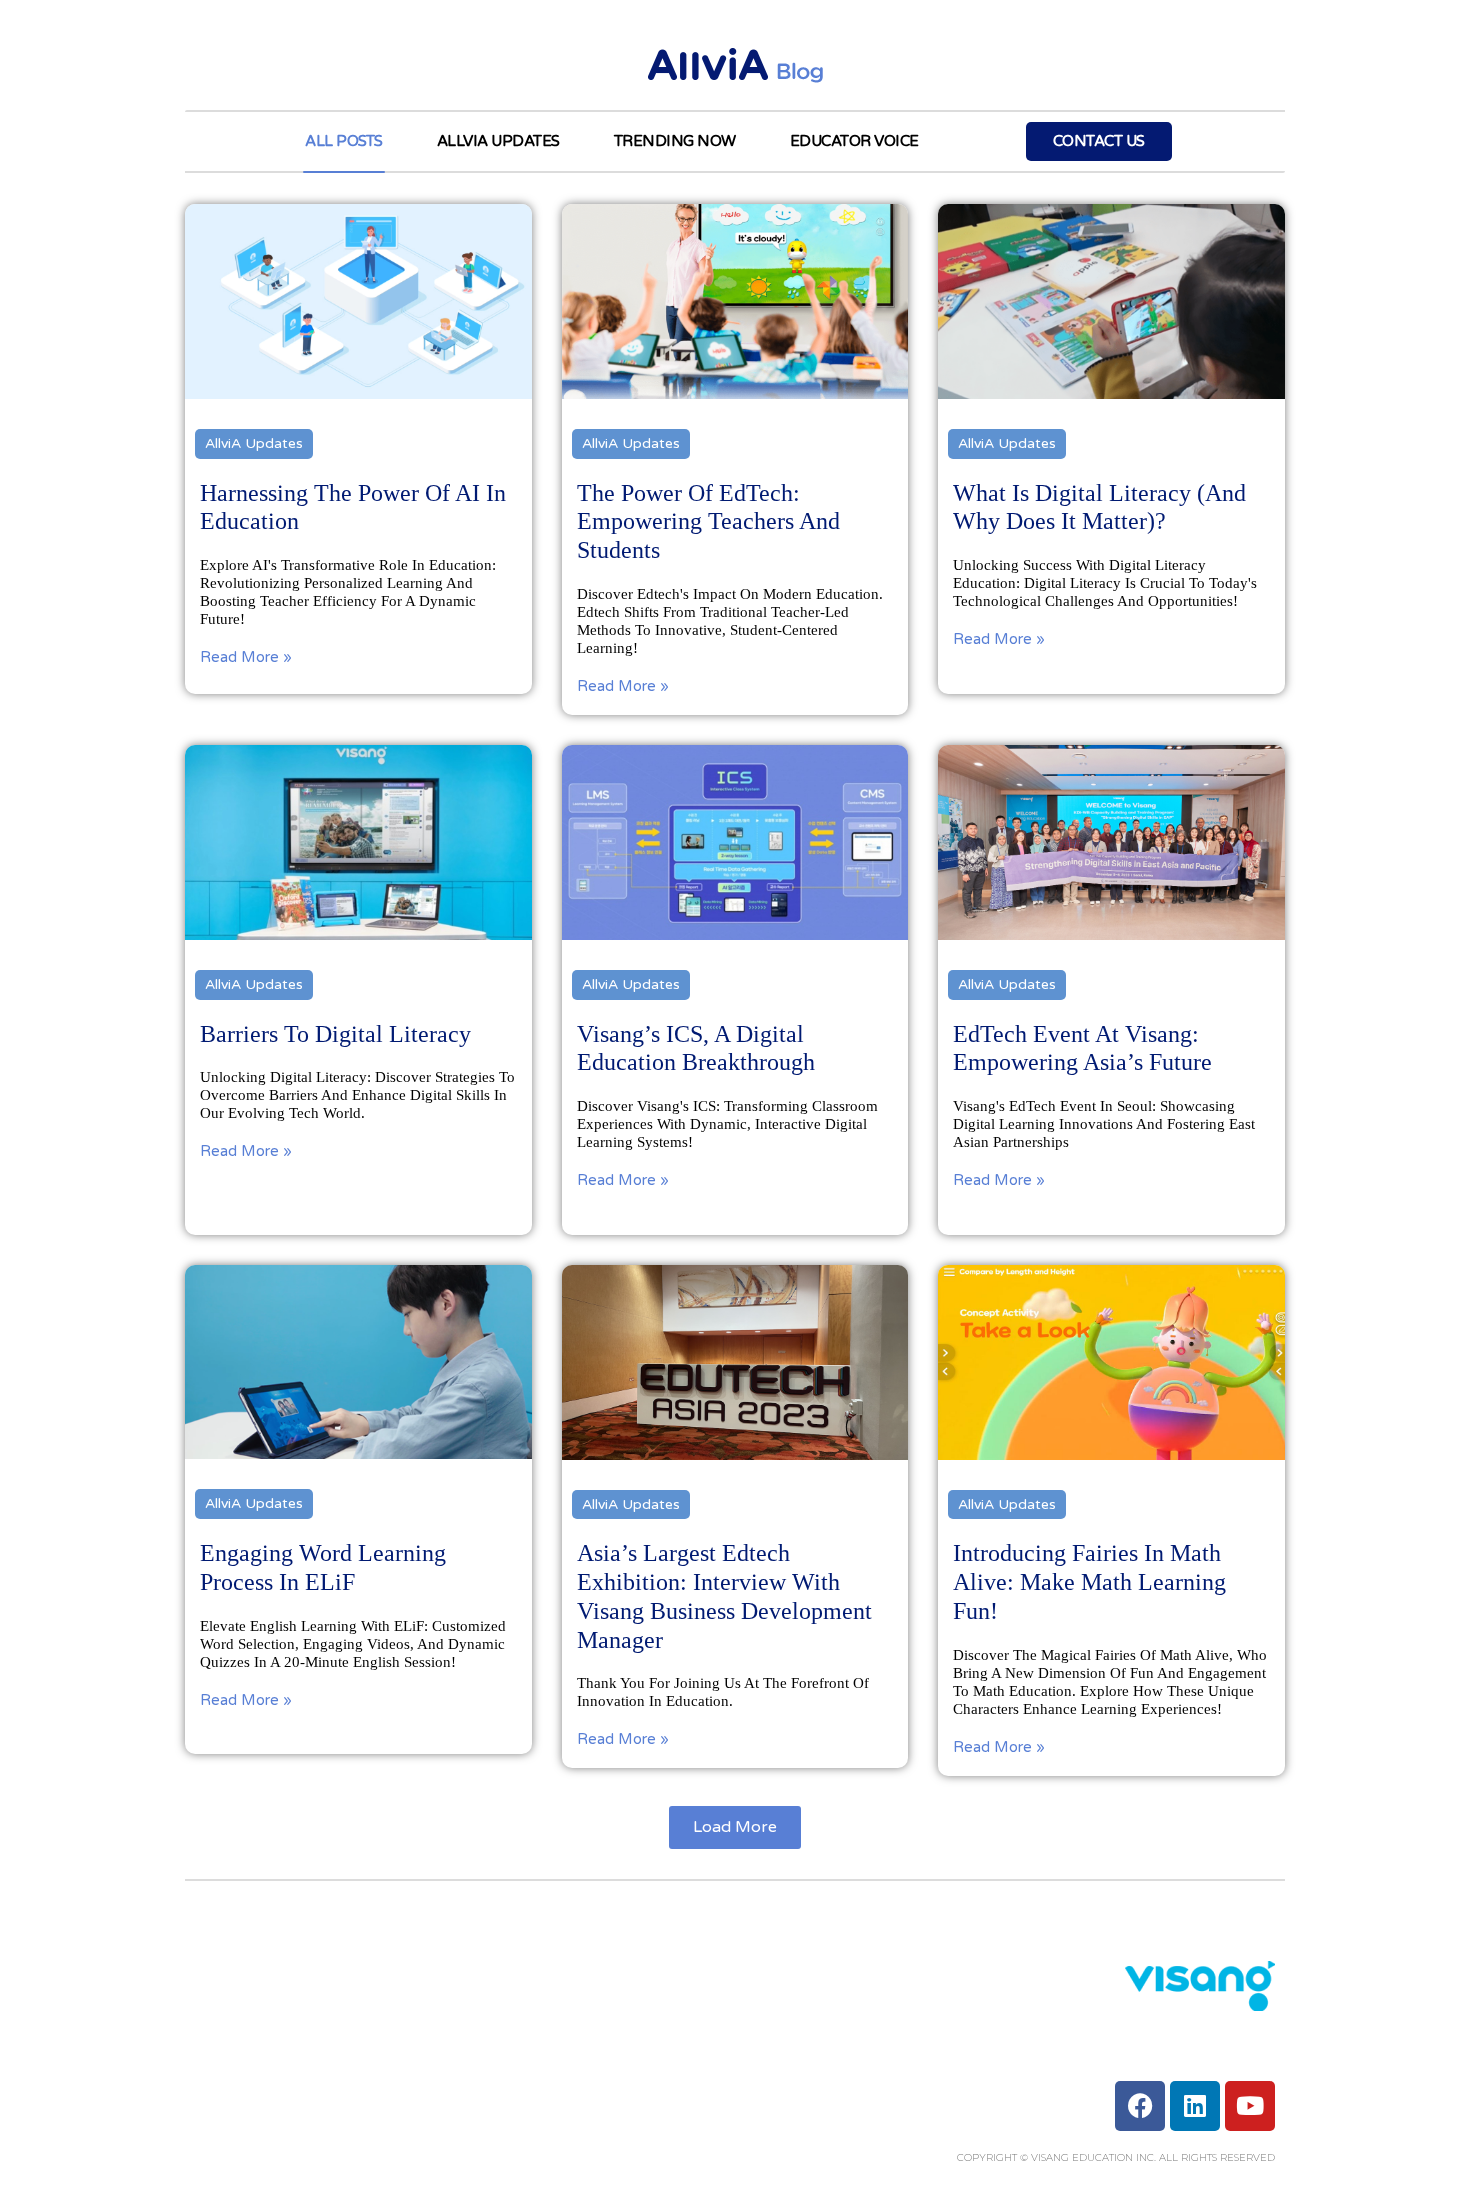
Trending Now (675, 141)
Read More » (246, 657)
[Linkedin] (1195, 2106)
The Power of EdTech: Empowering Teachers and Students (708, 522)
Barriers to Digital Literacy (335, 1034)
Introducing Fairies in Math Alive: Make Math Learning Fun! (1089, 1582)
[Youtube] (1250, 2106)
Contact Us (1099, 141)
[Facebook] (1140, 2106)
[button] (735, 1827)
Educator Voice (854, 141)
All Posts (344, 141)
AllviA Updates (498, 141)
